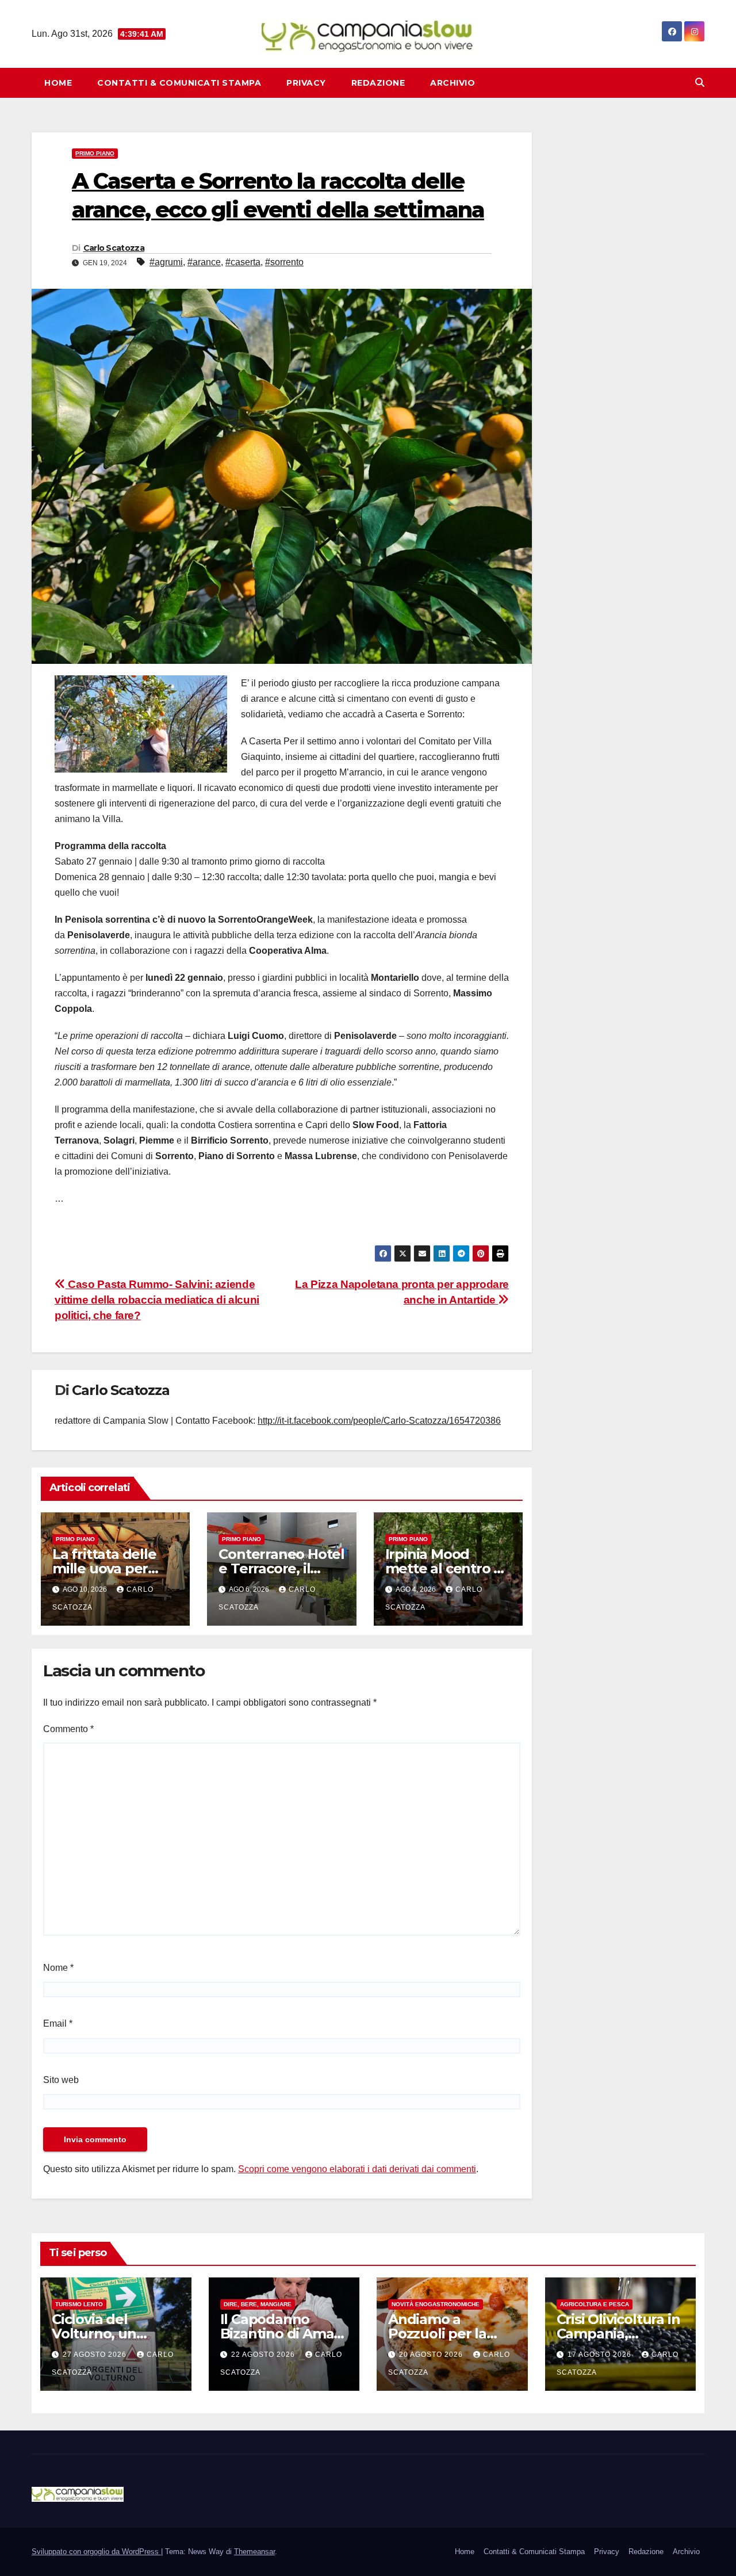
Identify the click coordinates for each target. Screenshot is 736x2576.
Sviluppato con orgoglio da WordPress (96, 2552)
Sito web (61, 2080)
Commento (68, 1729)
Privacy (306, 83)
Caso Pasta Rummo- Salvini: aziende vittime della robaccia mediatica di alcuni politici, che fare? (157, 1300)
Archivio (453, 83)
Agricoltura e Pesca (595, 2304)
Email (58, 2023)
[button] (700, 83)
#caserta (243, 262)
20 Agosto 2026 (432, 2355)
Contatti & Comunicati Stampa (179, 83)
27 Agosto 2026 (96, 2355)
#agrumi (166, 262)
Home (58, 83)
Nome (58, 1968)
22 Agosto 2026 (264, 2355)
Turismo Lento (79, 2304)
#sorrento (284, 262)
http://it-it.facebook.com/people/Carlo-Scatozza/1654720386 (379, 1421)
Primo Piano (95, 153)
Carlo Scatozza (114, 248)
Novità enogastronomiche (436, 2304)
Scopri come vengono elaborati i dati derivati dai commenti (357, 2169)
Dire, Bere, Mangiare (258, 2304)
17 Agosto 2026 (601, 2355)
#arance (204, 262)
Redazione (378, 83)
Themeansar (254, 2552)
